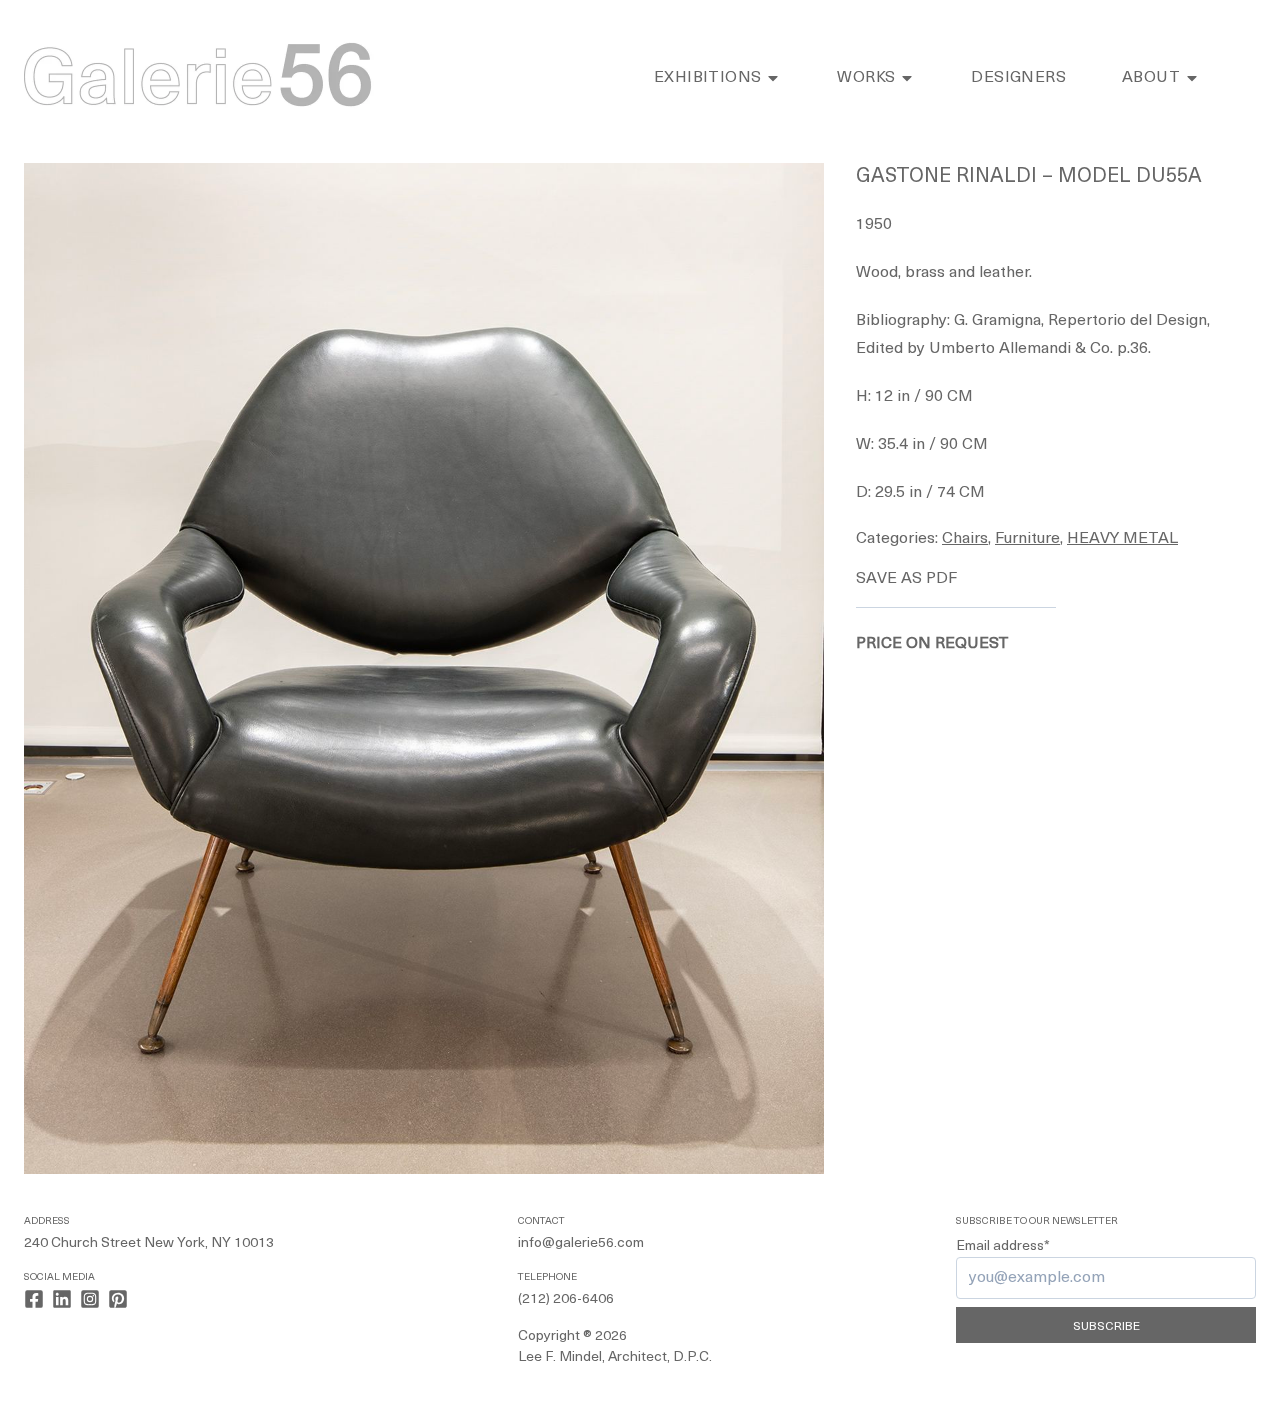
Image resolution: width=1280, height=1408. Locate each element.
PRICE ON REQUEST (932, 644)
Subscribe (1106, 1327)
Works (866, 78)
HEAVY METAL (1122, 539)
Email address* (1003, 1246)
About (1151, 78)
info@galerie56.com (581, 1243)
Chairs (965, 539)
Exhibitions (707, 78)
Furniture (1027, 539)
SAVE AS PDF (906, 579)
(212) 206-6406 (566, 1299)
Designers (1018, 78)
